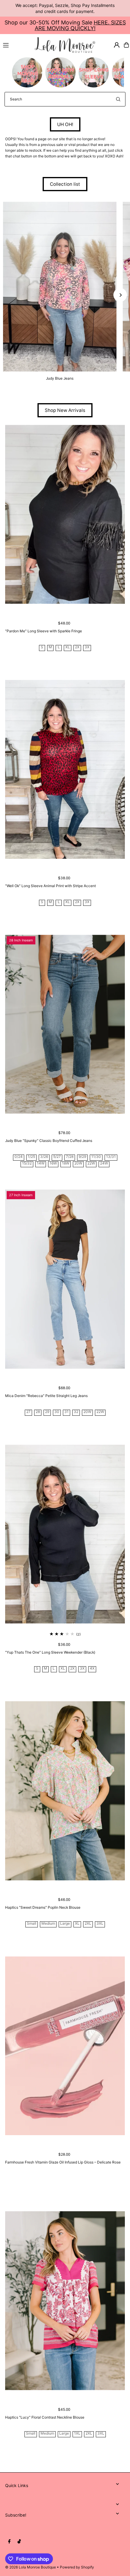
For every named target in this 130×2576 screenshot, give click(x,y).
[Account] (117, 45)
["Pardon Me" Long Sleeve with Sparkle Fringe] (65, 514)
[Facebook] (9, 2542)
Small (32, 1924)
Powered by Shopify (77, 2567)
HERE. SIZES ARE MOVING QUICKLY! (80, 25)
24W (104, 1163)
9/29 (82, 1157)
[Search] (118, 99)
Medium (48, 1924)
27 (28, 1412)
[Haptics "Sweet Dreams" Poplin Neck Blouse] (65, 1791)
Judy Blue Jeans (60, 378)
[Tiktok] (19, 2542)
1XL (77, 2434)
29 (47, 1412)
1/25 (31, 1157)
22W (91, 1163)
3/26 (44, 1157)
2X (77, 647)
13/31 (111, 1157)
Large (65, 1924)
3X (87, 647)
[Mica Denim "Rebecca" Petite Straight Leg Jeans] (65, 1279)
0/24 (19, 1157)
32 (76, 1412)
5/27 (57, 1157)
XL (68, 647)
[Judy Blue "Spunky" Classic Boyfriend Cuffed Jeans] (65, 1024)
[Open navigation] (16, 45)
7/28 (70, 1157)
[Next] (120, 295)
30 (57, 1412)
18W (66, 1163)
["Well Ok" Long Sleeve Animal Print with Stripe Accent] (65, 769)
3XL (100, 1924)
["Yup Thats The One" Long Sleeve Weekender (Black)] (65, 1534)
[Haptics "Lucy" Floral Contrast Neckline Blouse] (65, 2301)
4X (92, 1669)
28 (38, 1412)
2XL (88, 1924)
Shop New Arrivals (65, 410)
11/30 (96, 1157)
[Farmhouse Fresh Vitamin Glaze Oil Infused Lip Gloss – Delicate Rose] (65, 2046)
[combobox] (65, 99)
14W (41, 1163)
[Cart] (126, 45)
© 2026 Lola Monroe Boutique (31, 2567)
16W (53, 1163)
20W (78, 1163)
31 (67, 1412)
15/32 (27, 1163)
